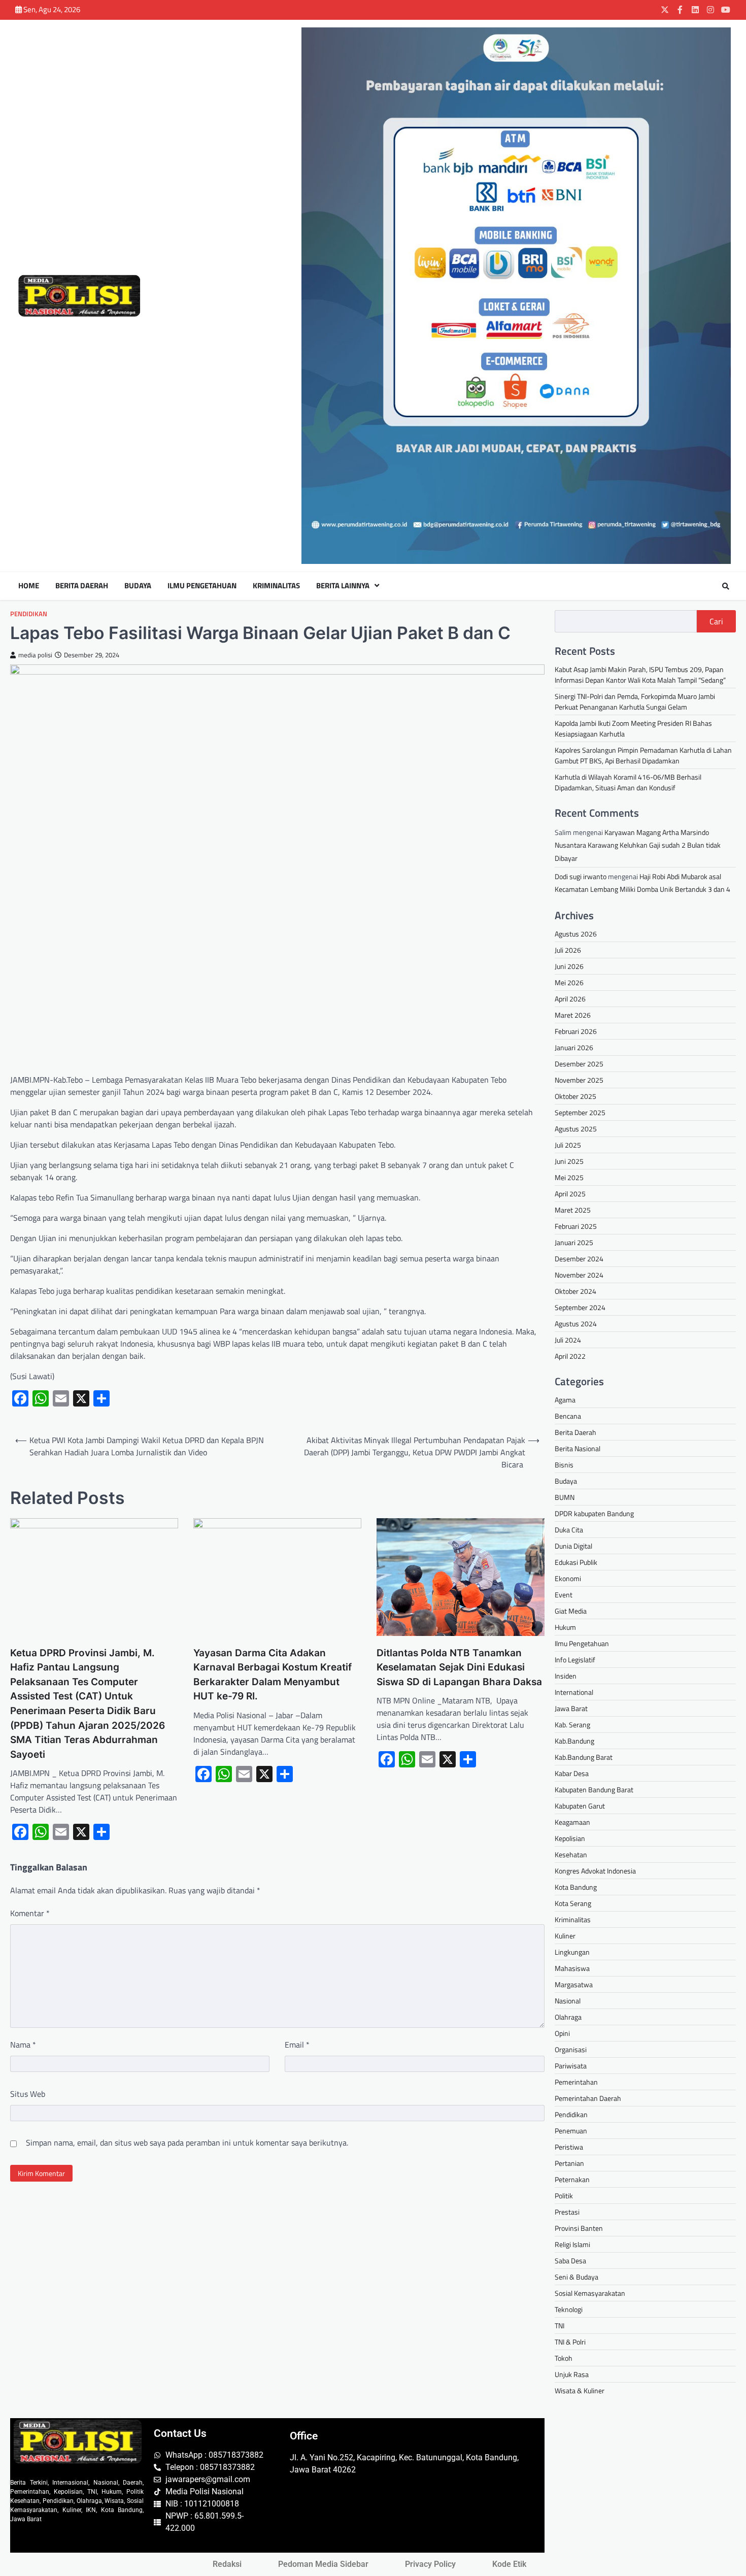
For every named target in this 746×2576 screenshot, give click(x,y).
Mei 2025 (569, 1177)
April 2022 (570, 1356)
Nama (23, 2045)
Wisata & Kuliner (580, 2390)
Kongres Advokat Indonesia (595, 1871)
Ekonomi (568, 1578)
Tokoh (564, 2358)
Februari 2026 (576, 1031)
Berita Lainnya (343, 586)
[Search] (726, 586)
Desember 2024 (579, 1259)
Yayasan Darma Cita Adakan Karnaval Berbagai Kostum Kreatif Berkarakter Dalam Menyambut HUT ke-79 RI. (273, 1675)
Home (29, 586)
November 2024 (579, 1275)
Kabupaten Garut (580, 1806)
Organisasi (571, 2049)
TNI (560, 2326)
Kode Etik (509, 2564)
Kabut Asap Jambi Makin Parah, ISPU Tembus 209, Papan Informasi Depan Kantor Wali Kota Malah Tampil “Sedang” (640, 675)
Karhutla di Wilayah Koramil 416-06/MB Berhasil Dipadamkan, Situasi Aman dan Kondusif (628, 782)
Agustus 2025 (576, 1129)
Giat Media (571, 1611)
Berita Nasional (578, 1448)
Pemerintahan (576, 2082)
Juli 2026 (568, 950)
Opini (562, 2033)
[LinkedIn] (695, 10)
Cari (716, 621)
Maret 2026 (573, 1015)
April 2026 (570, 999)
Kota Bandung (576, 1887)
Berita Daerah (82, 586)
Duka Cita (569, 1530)
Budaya (138, 586)
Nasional (568, 2001)
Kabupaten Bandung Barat (594, 1789)
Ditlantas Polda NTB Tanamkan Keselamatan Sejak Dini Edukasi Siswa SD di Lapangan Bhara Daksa (459, 1667)
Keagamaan (572, 1822)
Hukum (565, 1627)
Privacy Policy (430, 2564)
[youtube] (726, 10)
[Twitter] (665, 10)
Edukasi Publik (576, 1562)
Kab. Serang (572, 1725)
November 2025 (579, 1080)
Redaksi (227, 2564)
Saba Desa (570, 2261)
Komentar (30, 1913)
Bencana (568, 1416)
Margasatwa (574, 1984)
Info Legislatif (575, 1660)
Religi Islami (572, 2244)
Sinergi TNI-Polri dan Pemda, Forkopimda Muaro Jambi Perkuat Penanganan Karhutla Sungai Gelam (635, 701)
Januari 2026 (574, 1047)
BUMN (565, 1497)
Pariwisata (571, 2066)
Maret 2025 (573, 1210)
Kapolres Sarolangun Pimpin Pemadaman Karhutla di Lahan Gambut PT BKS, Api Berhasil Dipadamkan (643, 755)
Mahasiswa (572, 1968)
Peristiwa (569, 2147)
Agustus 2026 (576, 934)
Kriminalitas (276, 586)
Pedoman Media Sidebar (323, 2564)
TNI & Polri (570, 2342)
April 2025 (570, 1194)
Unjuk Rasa (572, 2374)
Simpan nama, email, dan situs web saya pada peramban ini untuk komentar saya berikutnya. (187, 2143)
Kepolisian (570, 1838)
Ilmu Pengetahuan (202, 586)
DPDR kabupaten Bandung (594, 1513)
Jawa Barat (571, 1708)
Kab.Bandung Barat (584, 1757)
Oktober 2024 (575, 1291)
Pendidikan (29, 614)
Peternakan (572, 2179)
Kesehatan (571, 1854)
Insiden (566, 1676)
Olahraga (568, 2017)
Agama (565, 1400)
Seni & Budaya (577, 2277)
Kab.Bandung (574, 1741)
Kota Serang (573, 1903)
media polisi (35, 655)
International (574, 1692)
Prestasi (567, 2212)
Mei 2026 (569, 982)
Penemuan (571, 2131)
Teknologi (569, 2309)
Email (297, 2045)
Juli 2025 (568, 1145)
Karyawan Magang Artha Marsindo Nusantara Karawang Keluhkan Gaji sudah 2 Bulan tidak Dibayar (638, 845)
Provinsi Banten (579, 2228)
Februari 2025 (576, 1226)
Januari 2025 (574, 1242)
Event (564, 1595)
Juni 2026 (569, 966)
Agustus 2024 (576, 1324)
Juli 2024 (568, 1340)
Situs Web (28, 2094)
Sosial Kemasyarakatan (590, 2293)
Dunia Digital (573, 1546)
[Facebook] (680, 10)
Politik (564, 2196)
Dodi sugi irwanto (581, 876)
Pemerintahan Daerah (588, 2098)
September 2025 (580, 1112)
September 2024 (580, 1307)
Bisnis (564, 1465)
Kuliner (565, 1936)
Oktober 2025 (575, 1096)
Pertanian (569, 2163)
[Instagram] (710, 10)
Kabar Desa (572, 1773)
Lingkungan (572, 1952)
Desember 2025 (579, 1064)
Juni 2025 (569, 1161)
